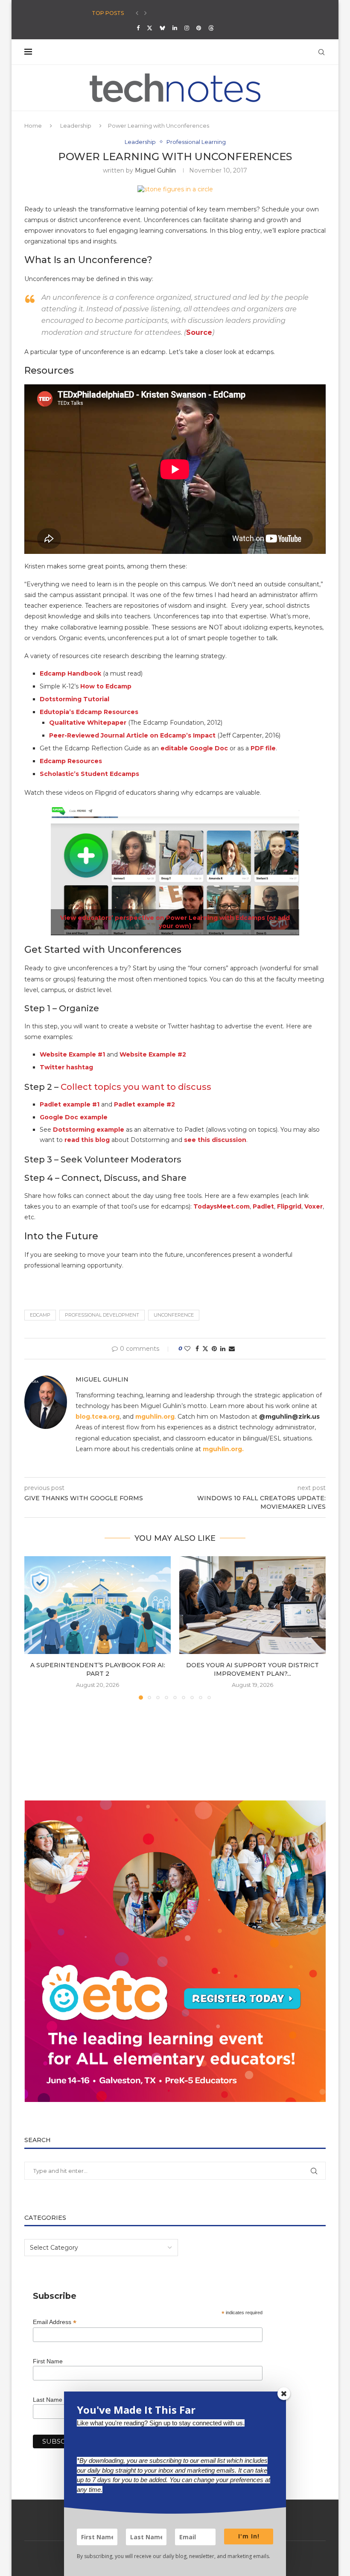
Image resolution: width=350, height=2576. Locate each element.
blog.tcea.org (98, 1417)
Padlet (263, 1206)
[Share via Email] (232, 1349)
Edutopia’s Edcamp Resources (89, 712)
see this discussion (215, 1140)
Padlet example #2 (144, 1104)
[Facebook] (138, 28)
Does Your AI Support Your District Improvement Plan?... (252, 1669)
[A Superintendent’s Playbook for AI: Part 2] (98, 1605)
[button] (137, 13)
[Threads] (211, 28)
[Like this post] (187, 1349)
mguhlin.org (155, 1417)
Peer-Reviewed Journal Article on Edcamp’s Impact (132, 735)
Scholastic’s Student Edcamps (89, 774)
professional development (102, 1315)
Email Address (55, 2322)
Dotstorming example (89, 1130)
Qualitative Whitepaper (88, 723)
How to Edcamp (106, 686)
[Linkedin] (175, 28)
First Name (48, 2361)
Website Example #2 (153, 1054)
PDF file (263, 748)
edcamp (40, 1315)
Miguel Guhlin (155, 170)
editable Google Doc (194, 748)
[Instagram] (187, 28)
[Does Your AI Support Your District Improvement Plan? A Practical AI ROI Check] (252, 1605)
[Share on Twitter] (205, 1349)
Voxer (314, 1206)
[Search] (321, 52)
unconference (174, 1315)
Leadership (76, 126)
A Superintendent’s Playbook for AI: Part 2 (98, 1669)
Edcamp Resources (71, 761)
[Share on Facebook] (197, 1349)
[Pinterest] (199, 28)
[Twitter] (150, 28)
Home (33, 126)
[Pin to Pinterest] (214, 1349)
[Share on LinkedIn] (223, 1349)
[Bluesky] (162, 28)
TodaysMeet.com (222, 1206)
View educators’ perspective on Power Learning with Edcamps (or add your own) (175, 922)
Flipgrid (289, 1206)
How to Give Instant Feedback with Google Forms (163, 13)
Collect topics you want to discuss (136, 1087)
